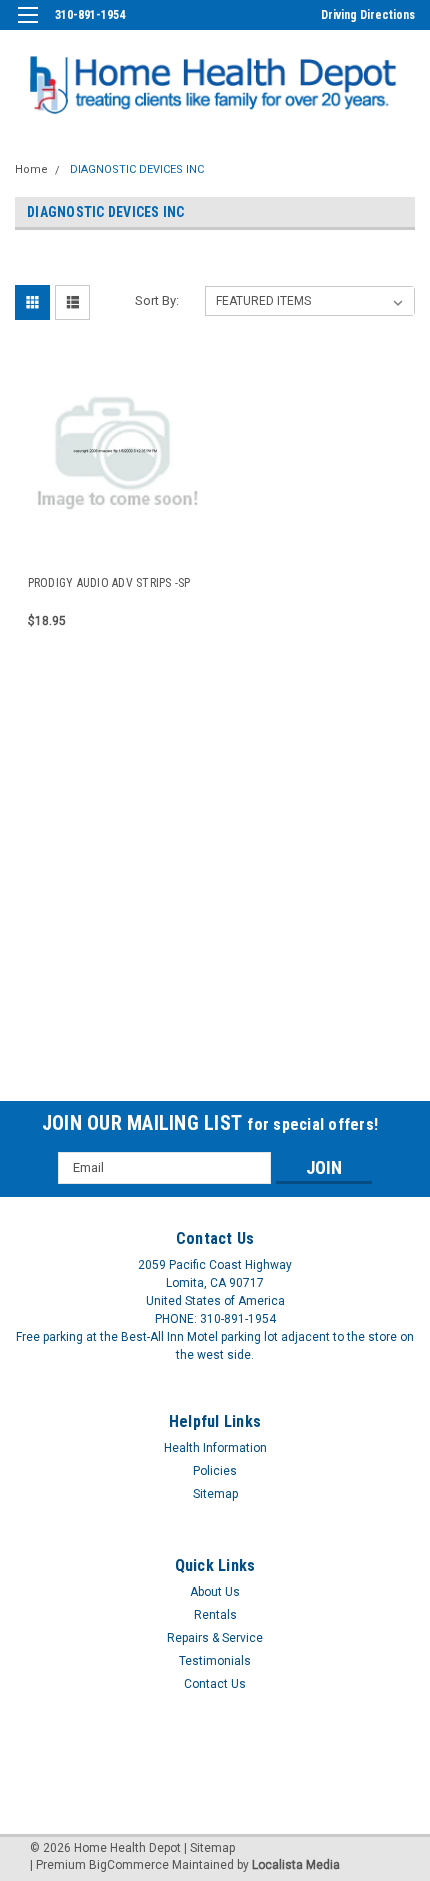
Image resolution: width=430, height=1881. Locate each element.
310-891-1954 (90, 15)
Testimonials (215, 1661)
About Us (215, 1592)
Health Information (215, 1448)
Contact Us (215, 1684)
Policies (215, 1471)
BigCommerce (129, 1865)
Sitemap (215, 1494)
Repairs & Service (215, 1638)
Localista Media (296, 1865)
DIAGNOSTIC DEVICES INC (137, 169)
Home (31, 169)
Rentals (215, 1615)
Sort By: (157, 300)
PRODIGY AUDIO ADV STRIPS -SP (109, 583)
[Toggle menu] (27, 27)
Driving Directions (368, 15)
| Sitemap (209, 1848)
